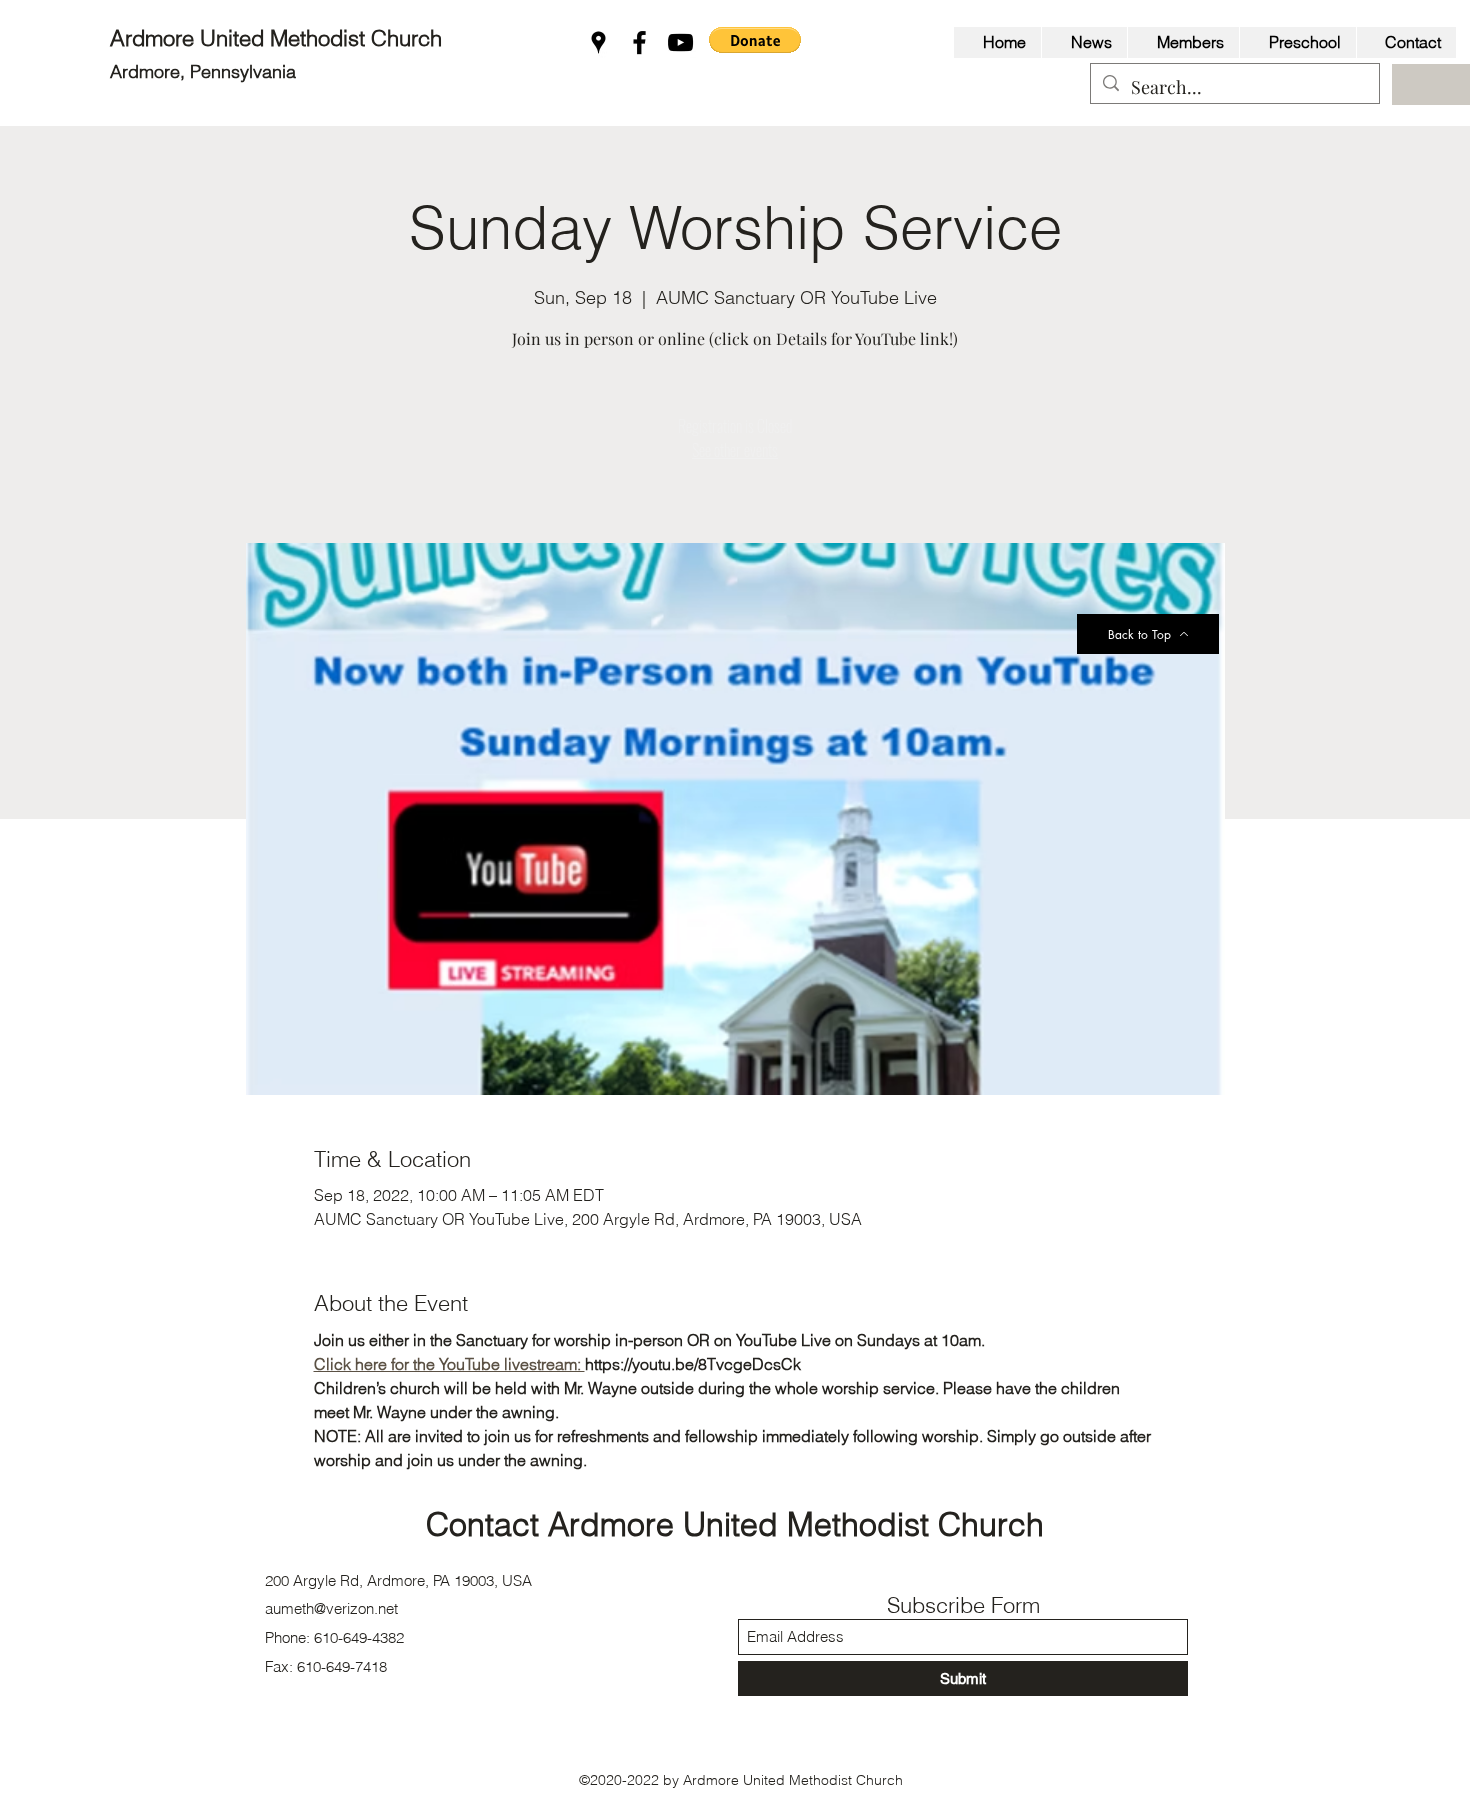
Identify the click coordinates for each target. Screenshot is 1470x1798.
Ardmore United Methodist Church (279, 38)
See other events (735, 450)
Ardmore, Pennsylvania (203, 71)
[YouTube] (680, 42)
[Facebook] (639, 42)
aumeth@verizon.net (331, 1608)
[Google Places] (598, 42)
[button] (755, 40)
